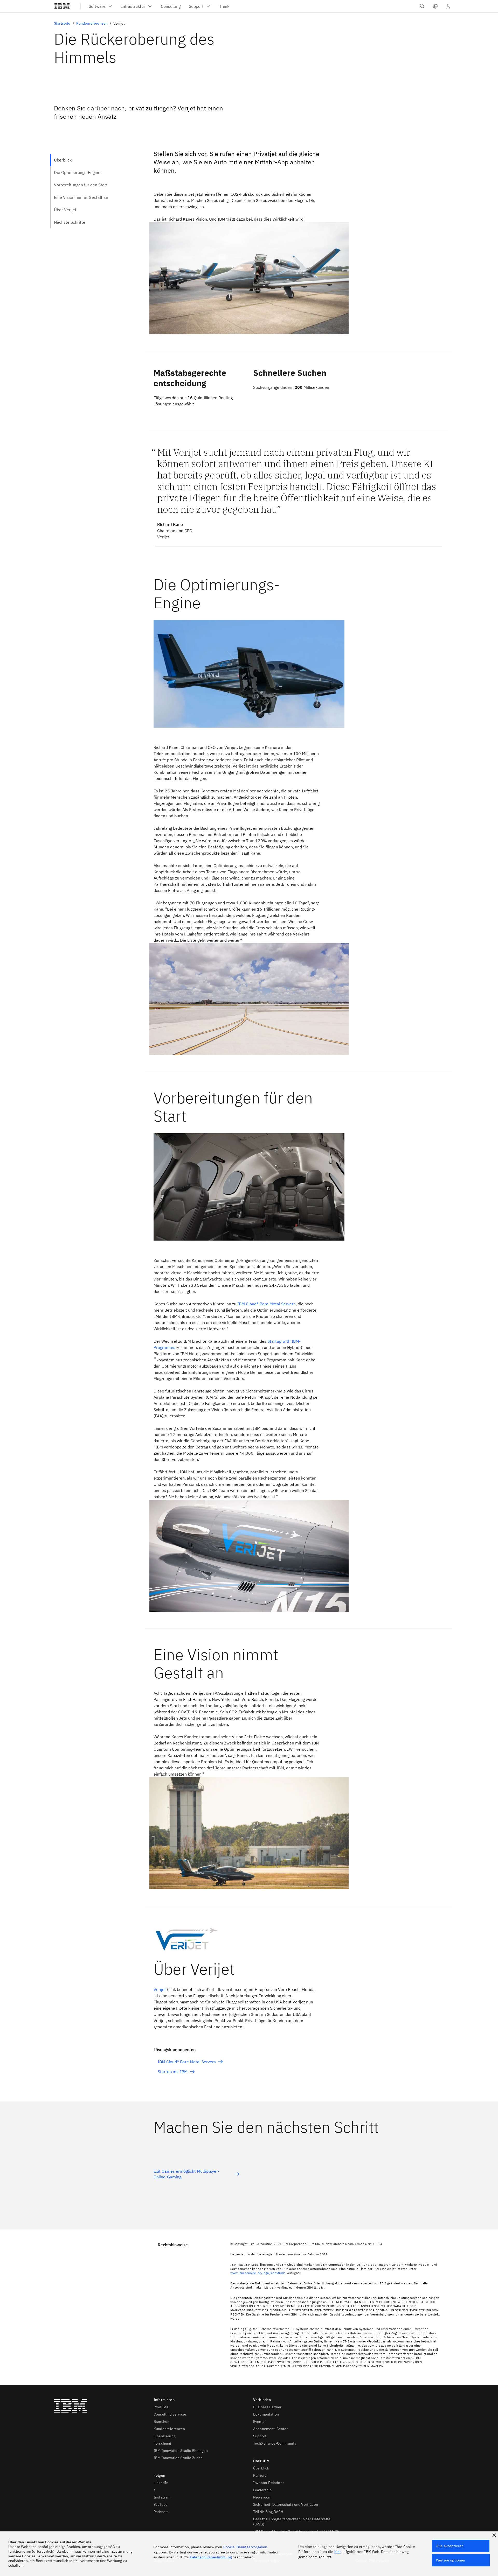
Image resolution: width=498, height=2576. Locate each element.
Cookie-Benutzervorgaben (245, 2547)
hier (338, 2552)
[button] (435, 6)
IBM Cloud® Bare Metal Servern (267, 1304)
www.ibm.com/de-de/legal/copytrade (258, 2273)
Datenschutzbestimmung (211, 2557)
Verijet (160, 1989)
